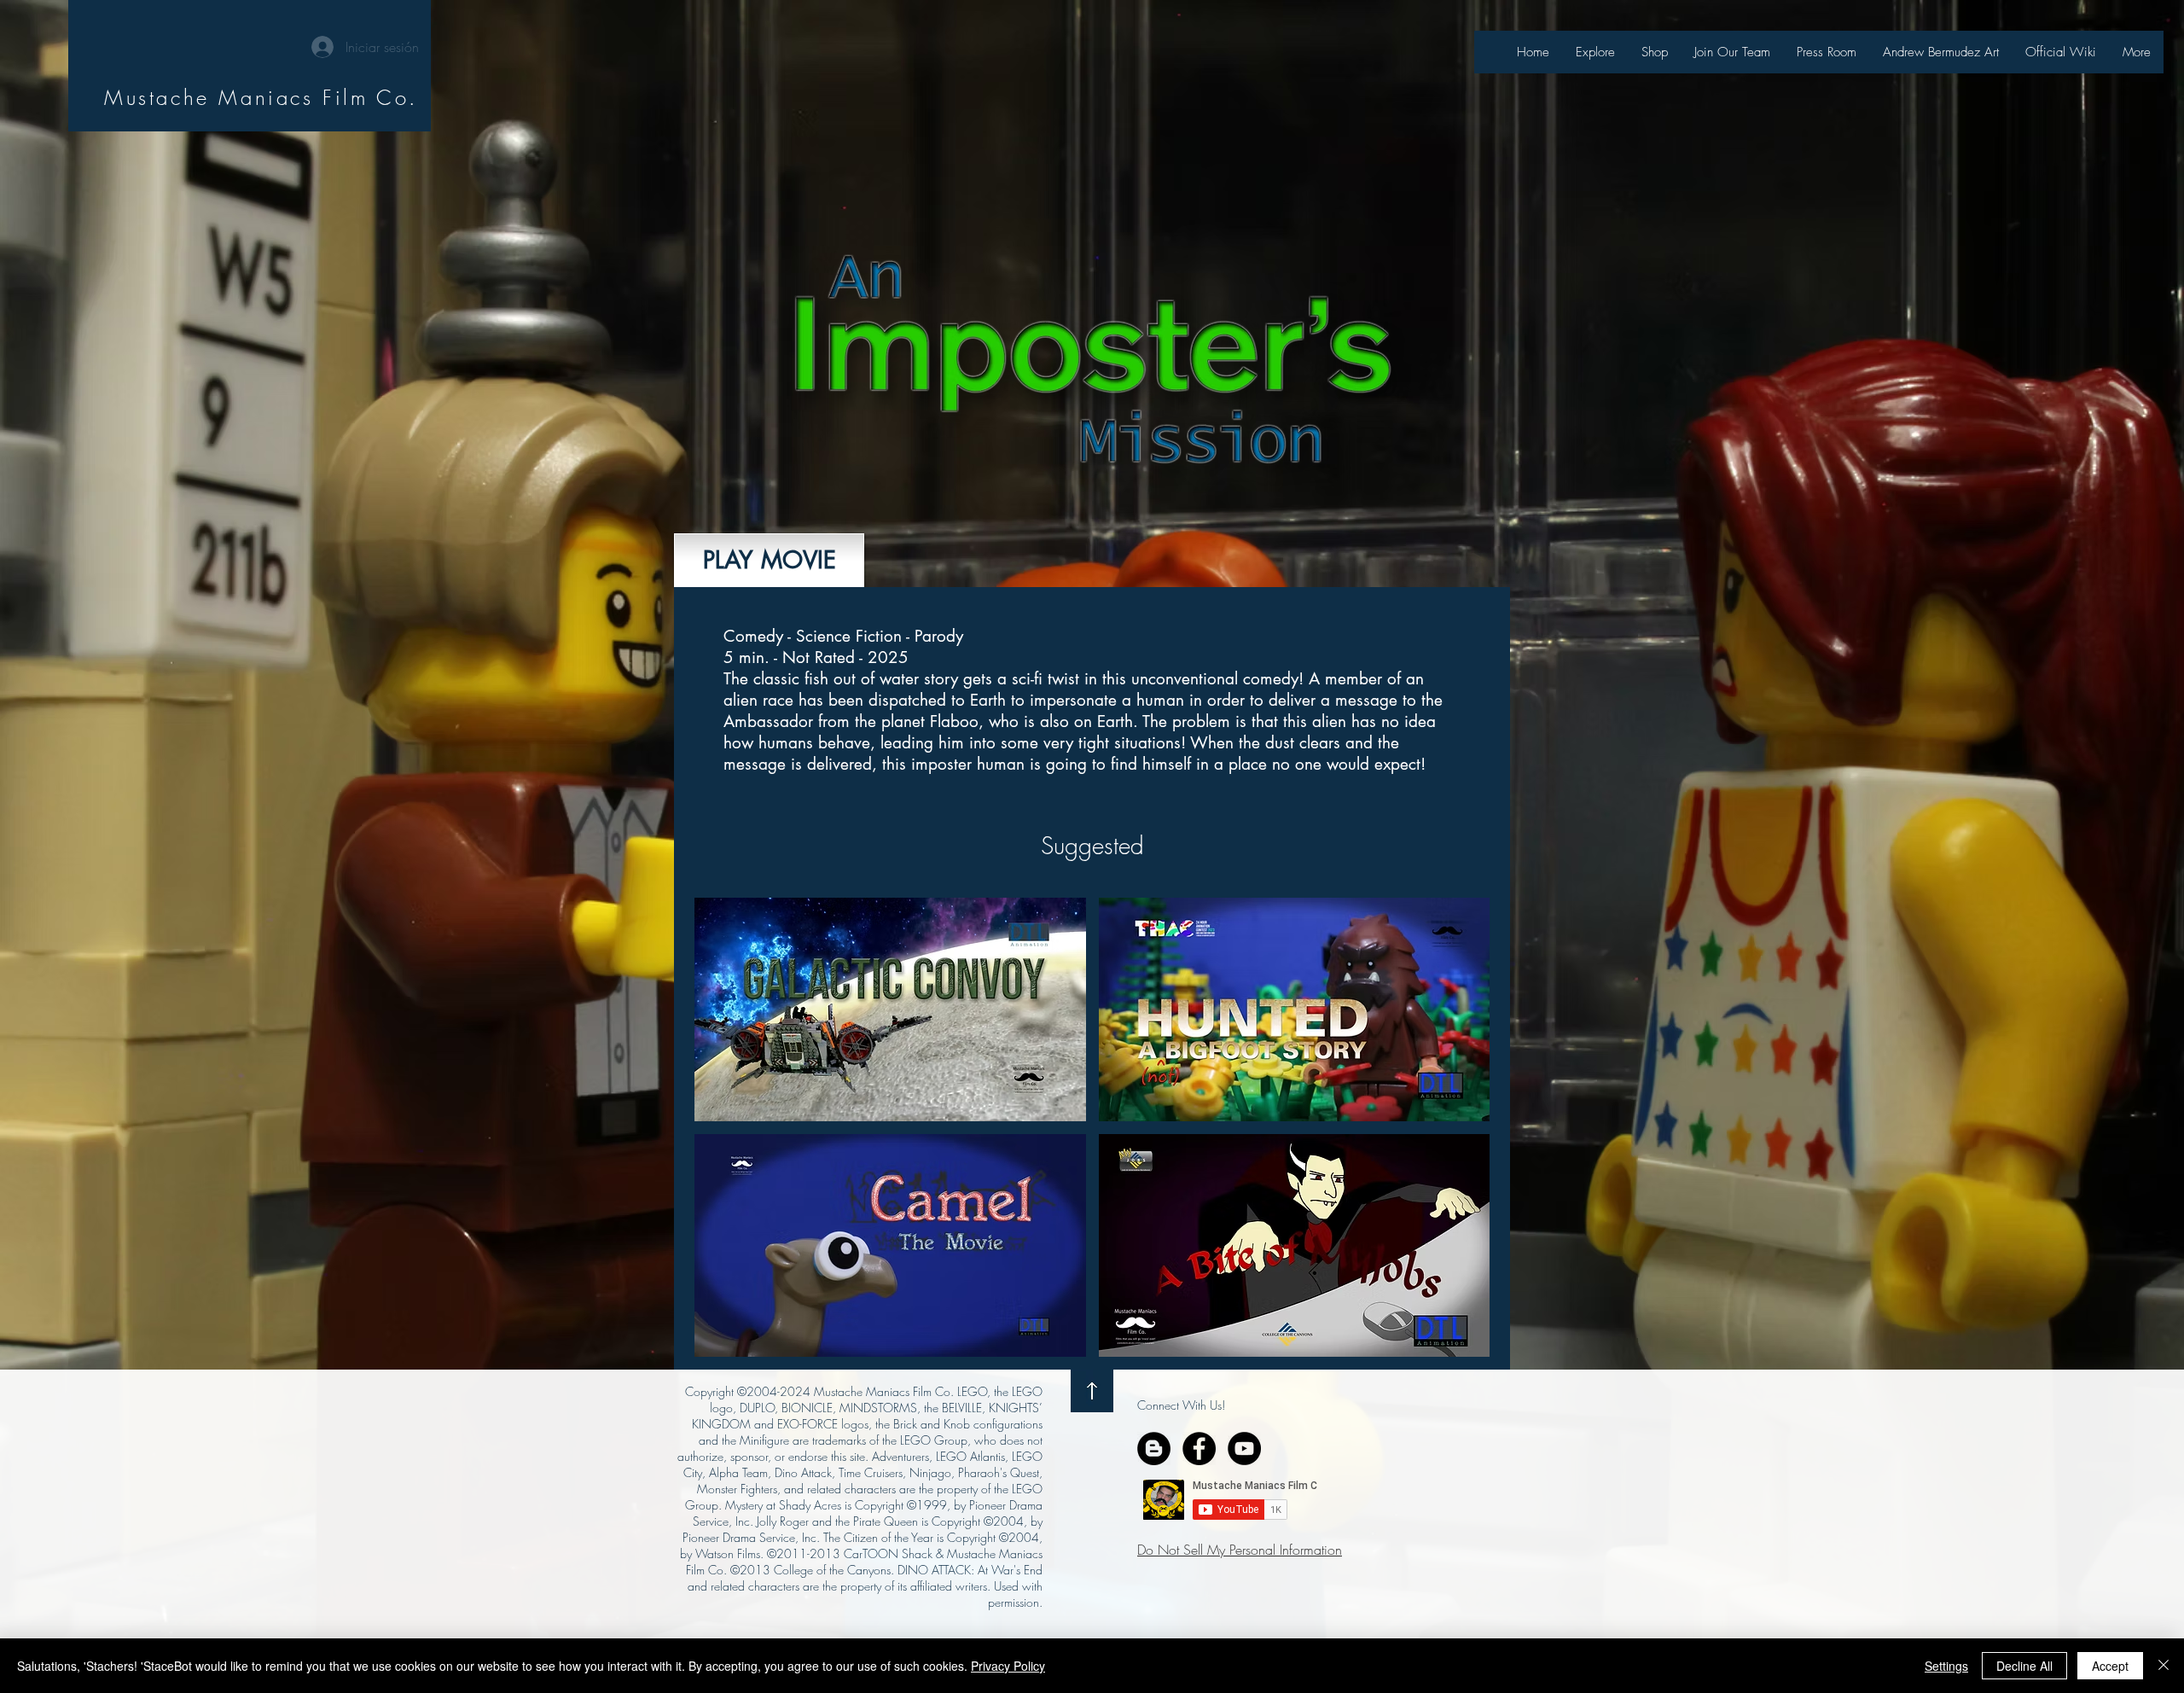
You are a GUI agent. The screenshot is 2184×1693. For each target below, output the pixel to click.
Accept (2110, 1666)
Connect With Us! (1181, 1405)
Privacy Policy (1008, 1666)
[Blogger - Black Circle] (1154, 1449)
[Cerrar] (2164, 1666)
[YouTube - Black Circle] (1244, 1449)
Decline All (2024, 1666)
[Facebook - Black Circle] (1199, 1449)
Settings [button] (1946, 1666)
